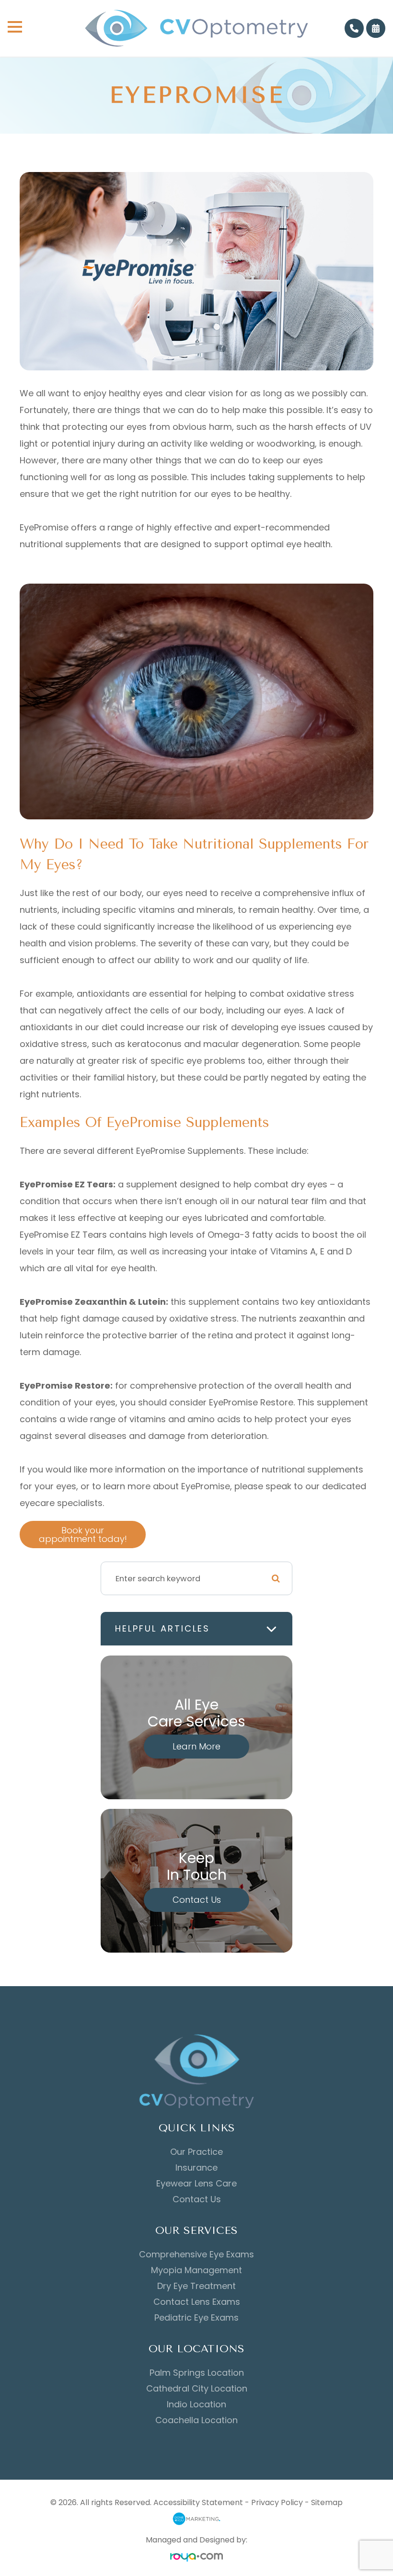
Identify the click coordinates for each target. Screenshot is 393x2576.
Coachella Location (196, 2420)
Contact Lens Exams (197, 2302)
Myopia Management (196, 2270)
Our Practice (196, 2152)
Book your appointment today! (83, 1535)
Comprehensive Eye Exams (196, 2254)
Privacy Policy (277, 2502)
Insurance (196, 2168)
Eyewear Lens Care (196, 2184)
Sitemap (327, 2502)
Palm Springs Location (197, 2373)
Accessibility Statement (198, 2502)
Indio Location (196, 2404)
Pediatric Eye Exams (196, 2318)
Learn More (196, 1746)
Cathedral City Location (197, 2389)
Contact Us (197, 1900)
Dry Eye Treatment (196, 2286)
